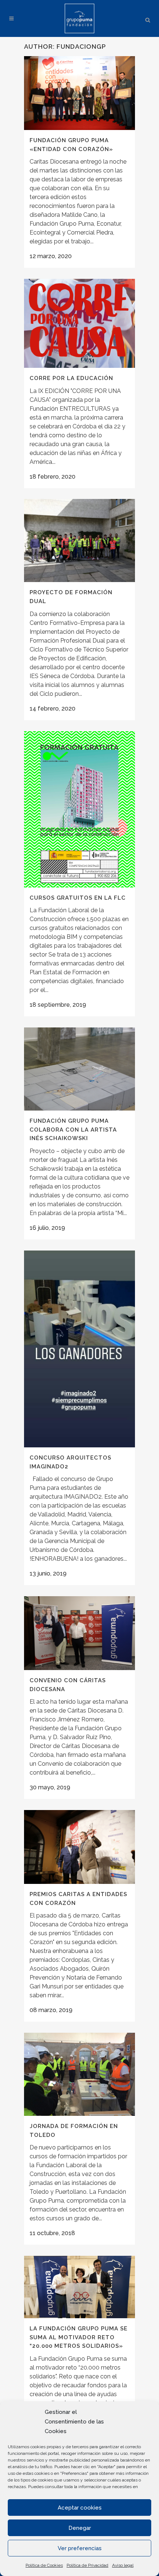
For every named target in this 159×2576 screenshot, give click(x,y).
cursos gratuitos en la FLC (78, 898)
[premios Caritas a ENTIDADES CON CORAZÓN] (79, 1847)
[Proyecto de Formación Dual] (79, 540)
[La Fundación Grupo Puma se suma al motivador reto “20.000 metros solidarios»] (79, 2287)
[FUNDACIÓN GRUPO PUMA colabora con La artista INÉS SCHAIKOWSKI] (79, 1069)
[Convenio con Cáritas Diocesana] (79, 1633)
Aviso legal (123, 2565)
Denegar (80, 2528)
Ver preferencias (80, 2548)
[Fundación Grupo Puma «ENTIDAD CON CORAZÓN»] (79, 93)
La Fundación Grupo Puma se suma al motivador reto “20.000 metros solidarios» (79, 2337)
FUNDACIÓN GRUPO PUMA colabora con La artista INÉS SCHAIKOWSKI (73, 1130)
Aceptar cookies (80, 2508)
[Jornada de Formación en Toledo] (79, 2074)
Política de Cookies (44, 2565)
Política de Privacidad (87, 2565)
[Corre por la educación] (79, 323)
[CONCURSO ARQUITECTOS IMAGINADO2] (79, 1349)
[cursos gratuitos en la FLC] (79, 809)
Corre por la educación (71, 378)
